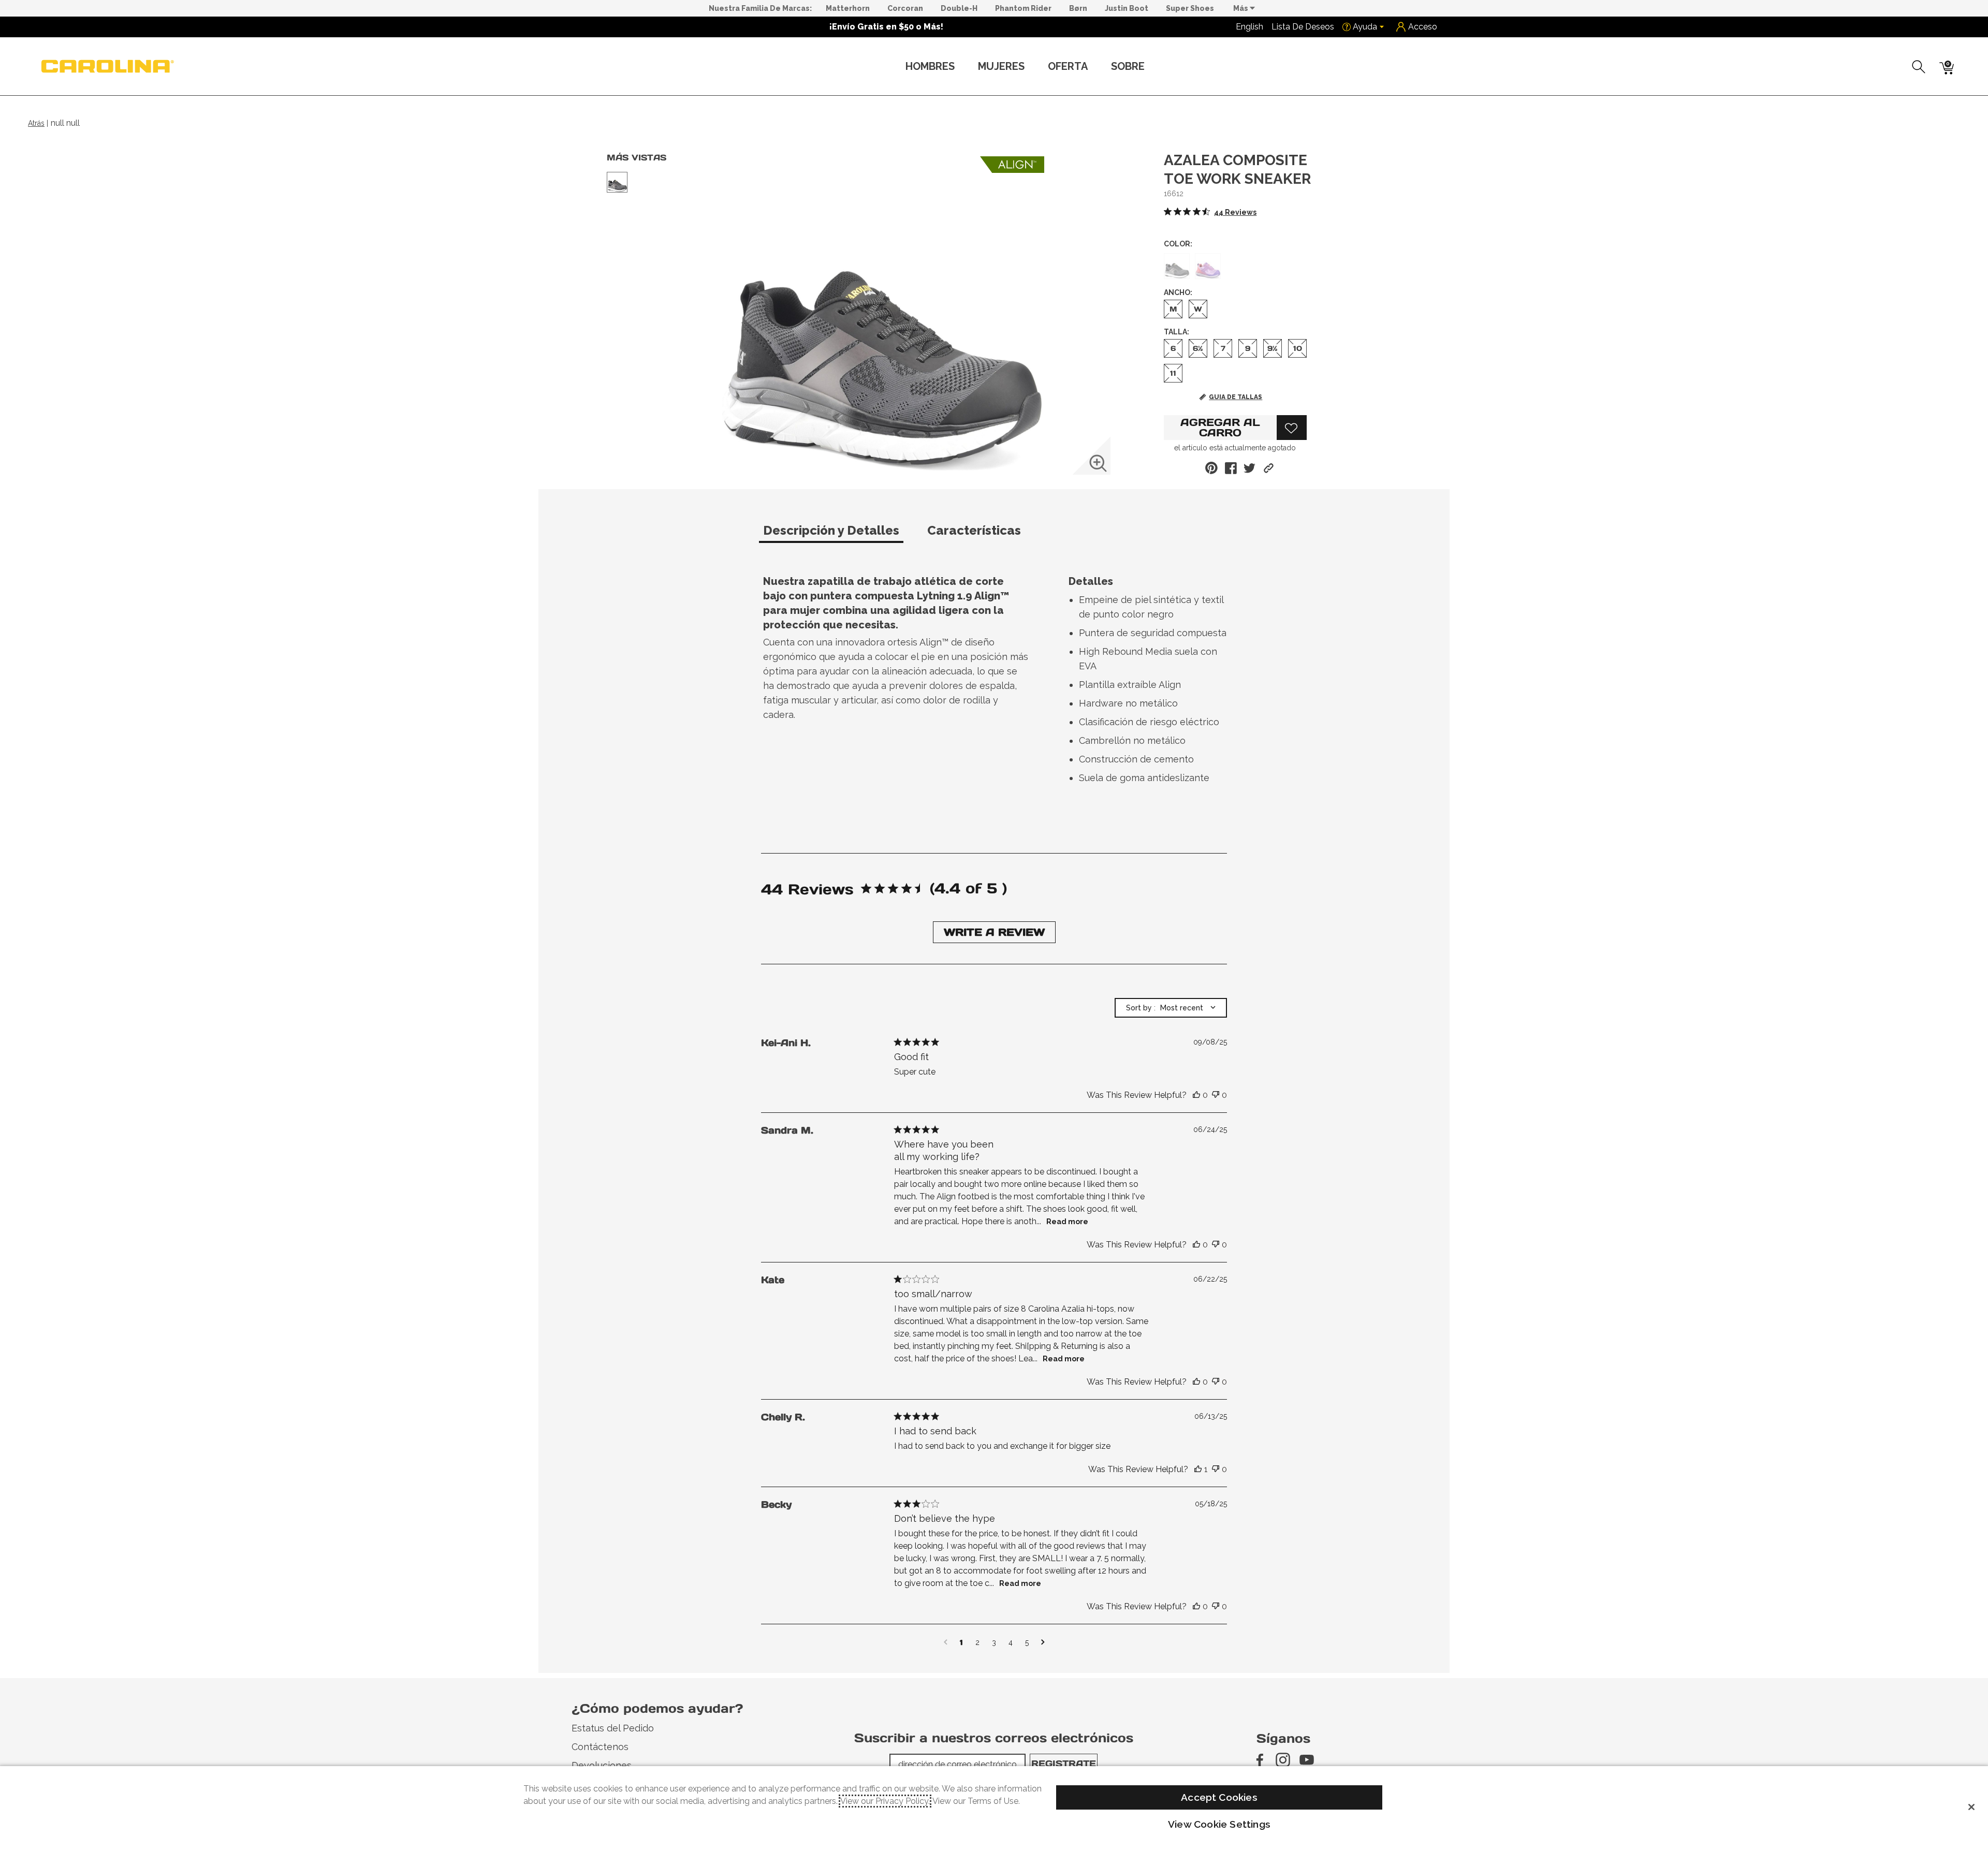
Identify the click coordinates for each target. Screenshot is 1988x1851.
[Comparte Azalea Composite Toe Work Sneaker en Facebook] (1231, 468)
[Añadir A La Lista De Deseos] (1292, 428)
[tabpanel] (996, 683)
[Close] (1971, 1807)
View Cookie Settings (1219, 1824)
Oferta (1068, 66)
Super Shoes (1190, 8)
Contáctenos (600, 1747)
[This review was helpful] (1196, 1095)
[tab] (841, 535)
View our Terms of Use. (976, 1801)
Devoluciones (602, 1765)
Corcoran (905, 8)
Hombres (930, 66)
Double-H (959, 8)
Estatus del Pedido (613, 1728)
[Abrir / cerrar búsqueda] (1919, 67)
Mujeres (1001, 66)
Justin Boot (1127, 8)
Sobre (1128, 66)
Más (1241, 8)
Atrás (36, 123)
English (1249, 27)
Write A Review (994, 932)
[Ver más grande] (1098, 463)
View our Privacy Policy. (885, 1801)
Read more (1067, 1222)
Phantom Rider (1023, 8)
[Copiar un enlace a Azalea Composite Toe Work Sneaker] (1269, 468)
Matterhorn (848, 8)
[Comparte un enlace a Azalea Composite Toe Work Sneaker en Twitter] (1249, 468)
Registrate (1064, 1764)
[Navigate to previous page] (946, 1642)
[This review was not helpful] (1216, 1095)
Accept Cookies (1219, 1797)
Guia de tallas (1236, 397)
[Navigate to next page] (1043, 1642)
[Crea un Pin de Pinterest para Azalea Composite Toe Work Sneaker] (1211, 468)
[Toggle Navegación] (963, 67)
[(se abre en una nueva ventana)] (1259, 1760)
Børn (1078, 8)
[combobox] (1171, 1008)
